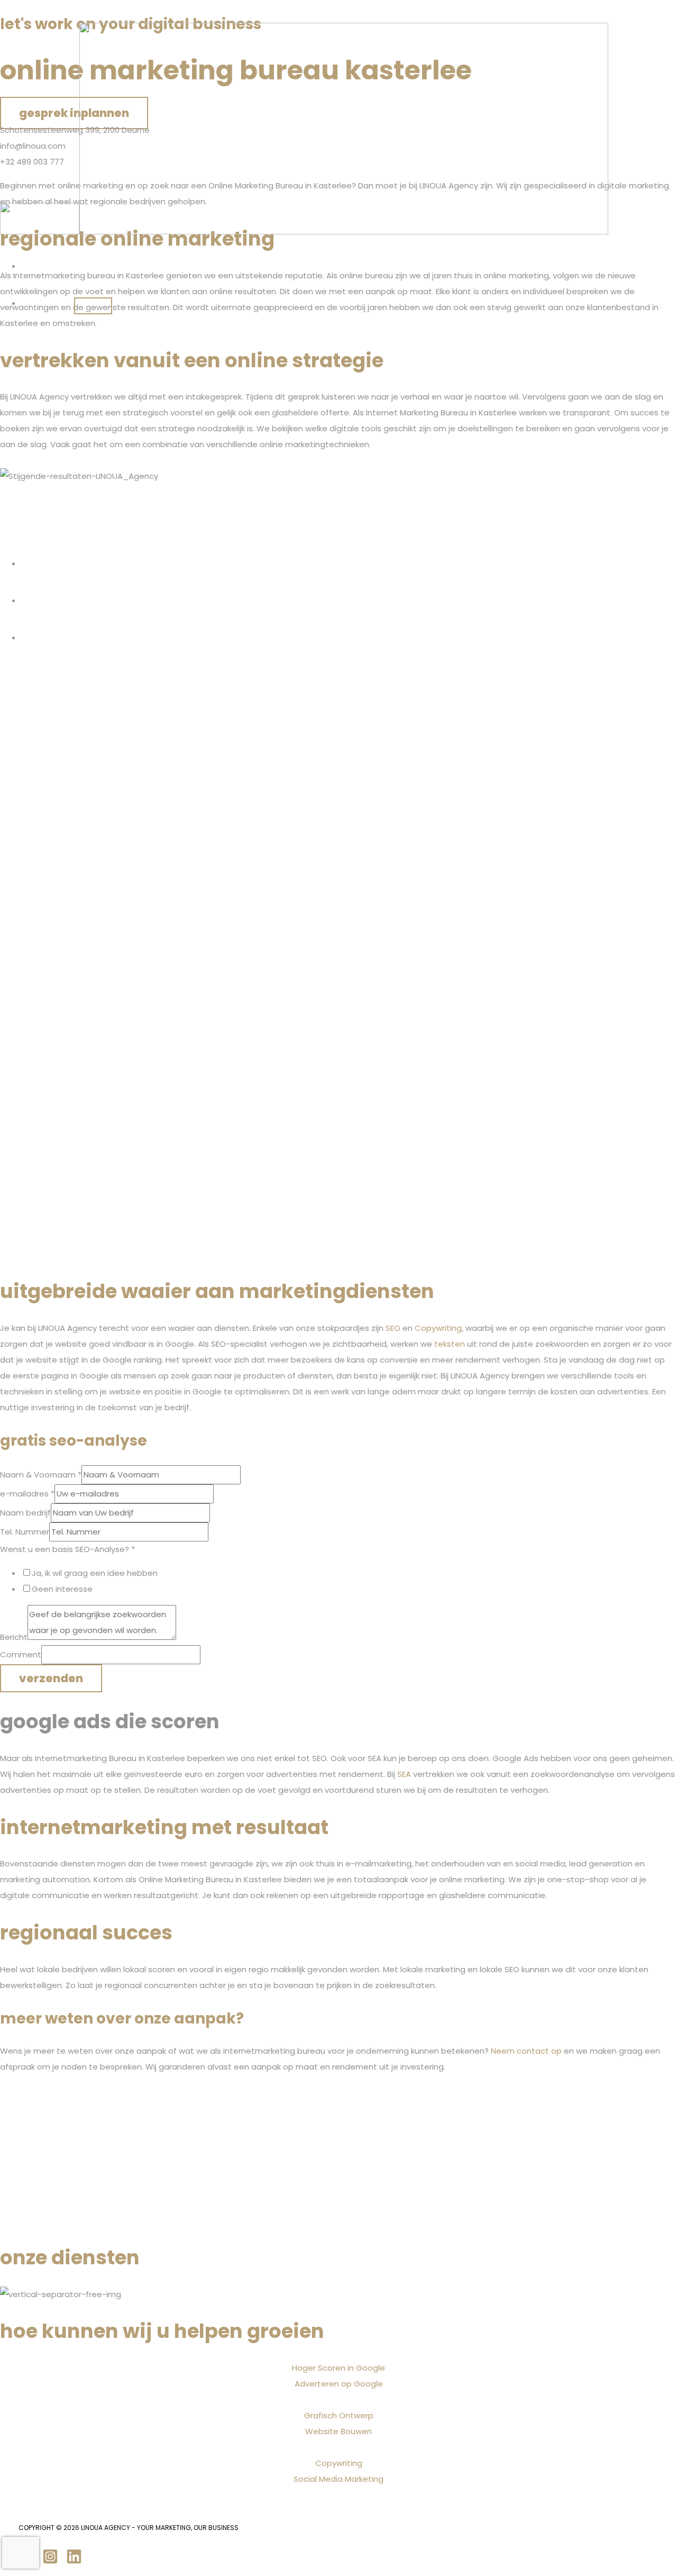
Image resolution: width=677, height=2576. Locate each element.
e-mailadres (27, 1494)
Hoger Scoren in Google (338, 2368)
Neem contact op (526, 2051)
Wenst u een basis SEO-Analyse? (67, 1549)
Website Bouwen (338, 2431)
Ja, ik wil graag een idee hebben (95, 1573)
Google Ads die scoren (110, 1721)
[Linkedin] (74, 2561)
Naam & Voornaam (41, 1475)
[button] (61, 303)
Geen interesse (62, 1589)
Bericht (14, 1637)
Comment (21, 1654)
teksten (450, 1344)
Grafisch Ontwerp (339, 2415)
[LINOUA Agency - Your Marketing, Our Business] (40, 232)
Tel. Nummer (25, 1532)
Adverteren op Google (339, 2384)
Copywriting (339, 2463)
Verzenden (51, 1678)
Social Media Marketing (338, 2479)
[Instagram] (50, 2561)
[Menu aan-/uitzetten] (93, 306)
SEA (404, 1774)
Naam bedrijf (25, 1513)
